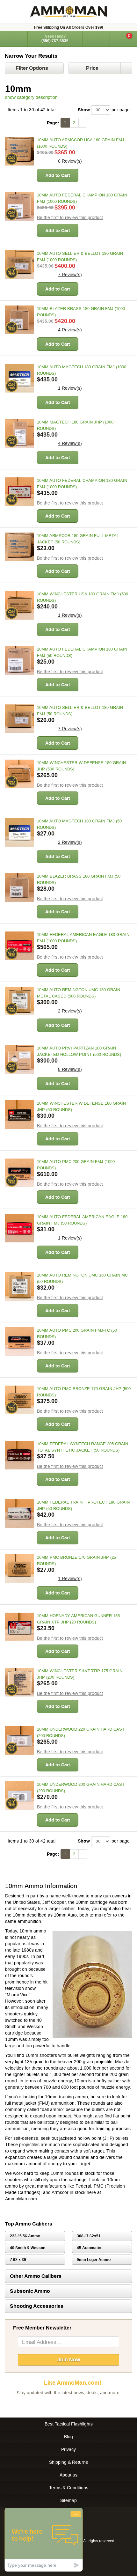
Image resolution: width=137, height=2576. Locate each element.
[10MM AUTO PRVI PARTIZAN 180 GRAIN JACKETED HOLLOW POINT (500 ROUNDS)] (19, 1059)
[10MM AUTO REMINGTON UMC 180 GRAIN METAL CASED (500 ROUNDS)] (19, 1001)
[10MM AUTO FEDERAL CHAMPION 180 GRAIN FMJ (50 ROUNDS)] (19, 660)
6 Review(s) (70, 161)
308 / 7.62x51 (89, 2236)
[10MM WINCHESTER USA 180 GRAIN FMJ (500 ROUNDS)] (19, 605)
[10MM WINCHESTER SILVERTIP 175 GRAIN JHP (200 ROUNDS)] (19, 1682)
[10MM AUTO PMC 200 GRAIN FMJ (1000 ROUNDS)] (19, 1173)
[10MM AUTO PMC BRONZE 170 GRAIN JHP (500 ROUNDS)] (19, 1400)
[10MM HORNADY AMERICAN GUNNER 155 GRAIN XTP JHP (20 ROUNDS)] (19, 1627)
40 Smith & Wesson (28, 2248)
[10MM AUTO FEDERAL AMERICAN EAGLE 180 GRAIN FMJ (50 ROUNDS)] (19, 1228)
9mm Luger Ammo (94, 2260)
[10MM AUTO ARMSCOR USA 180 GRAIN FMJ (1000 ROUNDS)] (19, 151)
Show (84, 110)
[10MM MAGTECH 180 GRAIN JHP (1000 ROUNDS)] (19, 433)
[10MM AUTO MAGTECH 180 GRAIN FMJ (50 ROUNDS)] (19, 832)
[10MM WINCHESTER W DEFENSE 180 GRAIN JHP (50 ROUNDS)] (19, 1115)
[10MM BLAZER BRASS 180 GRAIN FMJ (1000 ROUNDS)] (19, 320)
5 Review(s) (70, 1069)
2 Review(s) (70, 842)
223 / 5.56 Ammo (25, 2236)
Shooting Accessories (37, 2306)
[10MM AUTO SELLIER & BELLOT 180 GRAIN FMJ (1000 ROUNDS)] (19, 265)
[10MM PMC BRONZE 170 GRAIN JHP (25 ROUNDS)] (19, 1569)
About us (68, 2475)
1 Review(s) (70, 388)
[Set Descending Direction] (126, 68)
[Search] (96, 39)
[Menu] (14, 38)
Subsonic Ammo (30, 2291)
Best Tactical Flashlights (69, 2424)
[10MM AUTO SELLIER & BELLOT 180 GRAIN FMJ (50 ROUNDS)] (19, 719)
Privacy (68, 2449)
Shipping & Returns (68, 2462)
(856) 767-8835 (55, 41)
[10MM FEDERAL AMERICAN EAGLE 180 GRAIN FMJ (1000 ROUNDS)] (19, 946)
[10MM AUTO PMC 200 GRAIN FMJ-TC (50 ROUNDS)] (19, 1342)
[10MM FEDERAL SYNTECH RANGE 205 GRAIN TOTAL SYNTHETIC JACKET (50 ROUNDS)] (19, 1455)
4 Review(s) (70, 330)
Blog (68, 2437)
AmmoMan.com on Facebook (67, 2405)
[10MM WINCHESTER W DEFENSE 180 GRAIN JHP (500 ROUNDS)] (19, 774)
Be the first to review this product (70, 217)
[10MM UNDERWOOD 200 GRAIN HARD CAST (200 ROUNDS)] (19, 1796)
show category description (31, 97)
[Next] (83, 123)
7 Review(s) (70, 275)
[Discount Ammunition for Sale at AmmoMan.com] (68, 12)
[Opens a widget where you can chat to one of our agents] (44, 2539)
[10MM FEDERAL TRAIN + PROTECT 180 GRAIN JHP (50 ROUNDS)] (19, 1513)
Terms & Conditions (69, 2488)
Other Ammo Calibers (36, 2276)
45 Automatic (89, 2248)
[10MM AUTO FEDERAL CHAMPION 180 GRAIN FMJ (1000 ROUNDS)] (19, 206)
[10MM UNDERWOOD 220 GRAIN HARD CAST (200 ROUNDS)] (19, 1741)
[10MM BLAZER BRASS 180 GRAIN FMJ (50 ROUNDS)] (19, 887)
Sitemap (68, 2500)
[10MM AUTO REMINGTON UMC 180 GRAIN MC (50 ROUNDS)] (19, 1286)
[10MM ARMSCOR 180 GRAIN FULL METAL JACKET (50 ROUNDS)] (19, 547)
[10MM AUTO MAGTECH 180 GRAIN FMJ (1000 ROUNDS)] (19, 378)
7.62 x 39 (18, 2260)
